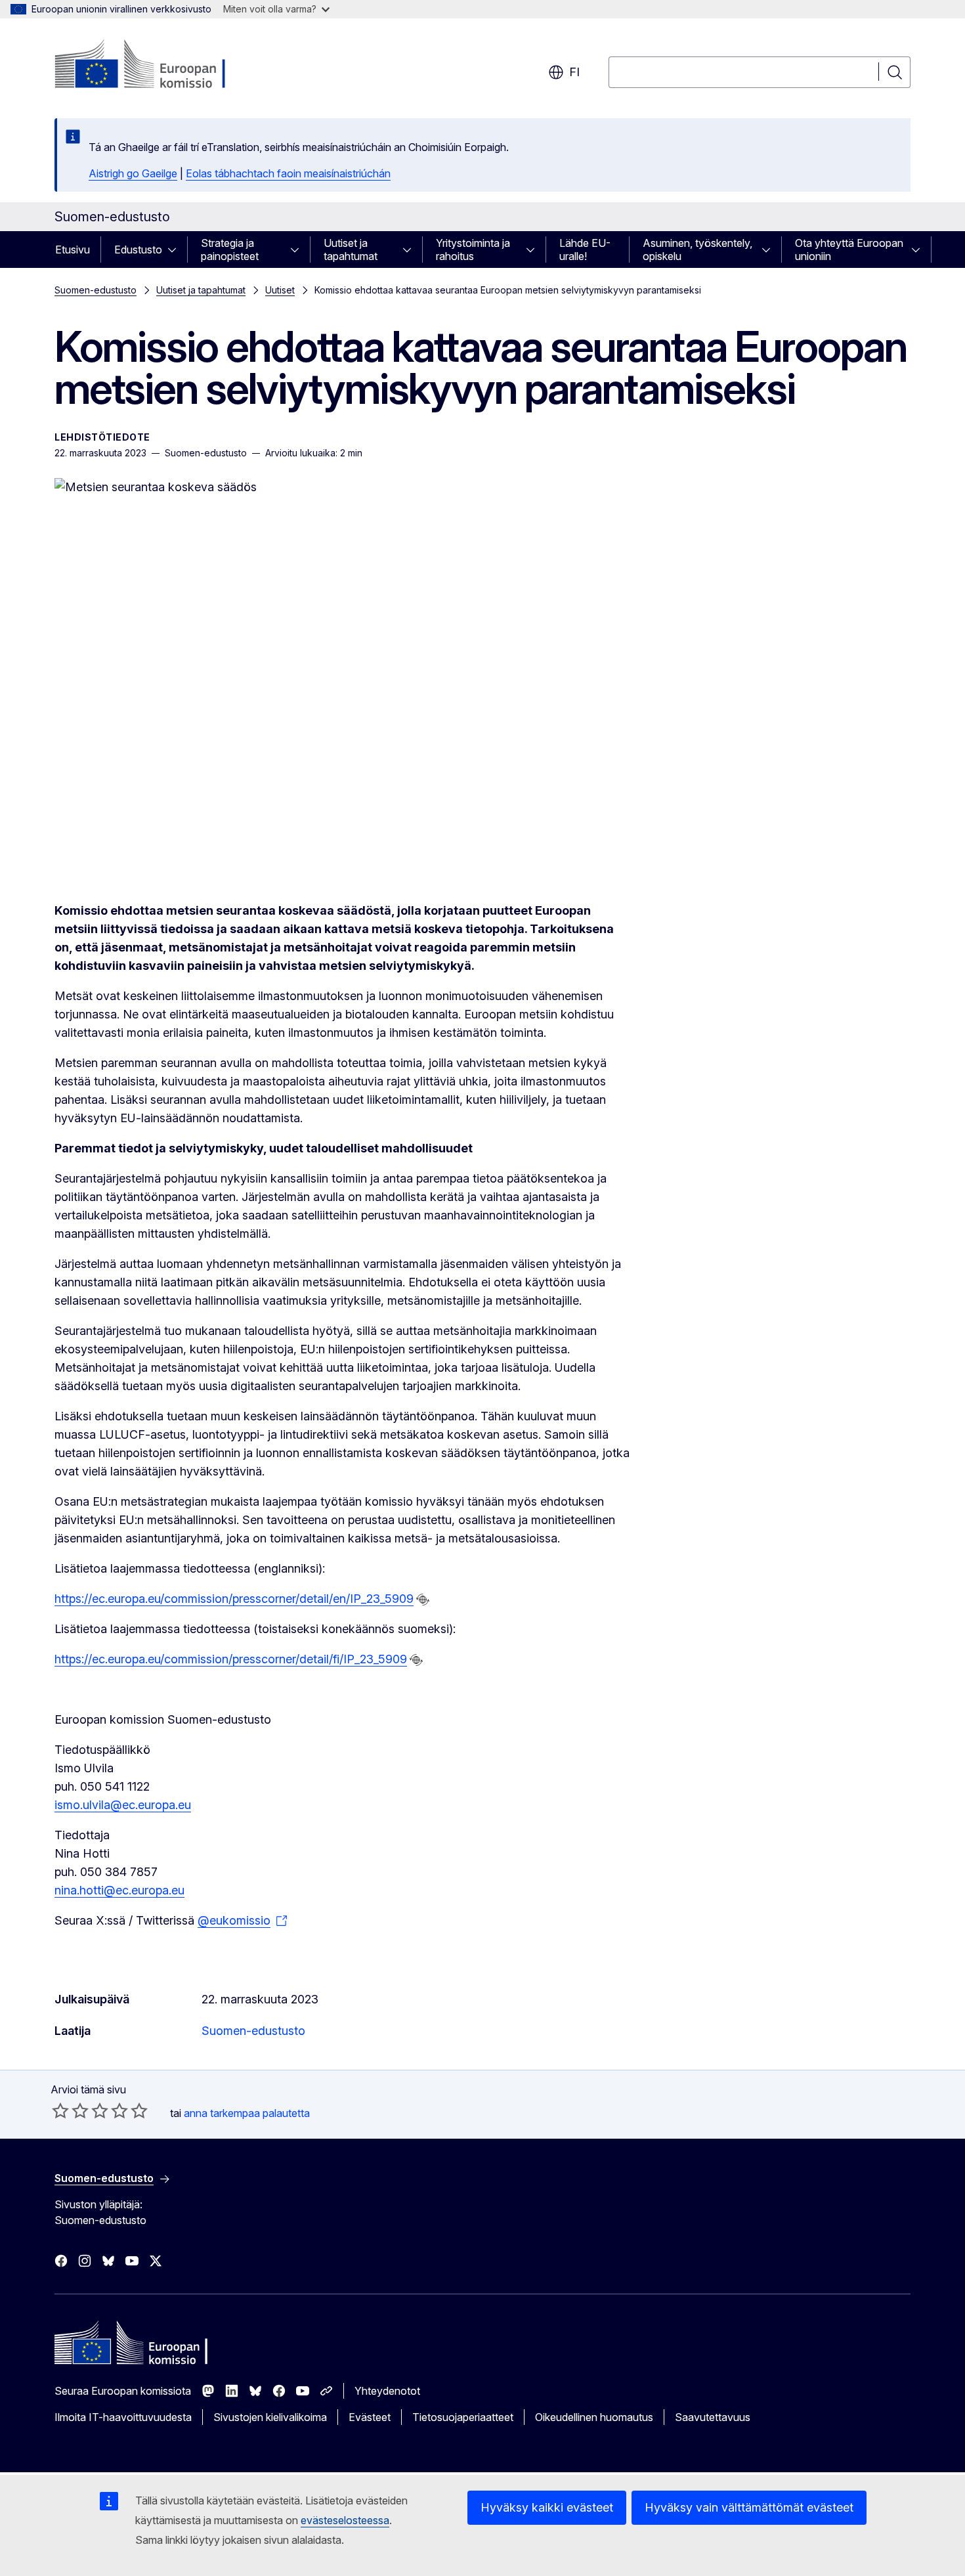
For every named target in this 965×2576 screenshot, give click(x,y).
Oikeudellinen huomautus (594, 2417)
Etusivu (73, 250)
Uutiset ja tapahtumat (351, 250)
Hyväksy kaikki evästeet (547, 2507)
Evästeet (370, 2417)
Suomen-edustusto (96, 290)
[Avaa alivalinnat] (176, 250)
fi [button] (574, 72)
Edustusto (138, 250)
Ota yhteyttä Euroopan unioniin (849, 250)
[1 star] (60, 2110)
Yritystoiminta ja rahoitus (473, 250)
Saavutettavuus (713, 2417)
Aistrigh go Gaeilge (133, 173)
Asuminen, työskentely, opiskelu (697, 250)
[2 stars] (70, 2110)
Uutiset (280, 290)
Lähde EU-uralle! (585, 250)
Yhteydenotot (387, 2391)
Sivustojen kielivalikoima (270, 2417)
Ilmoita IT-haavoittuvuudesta (123, 2417)
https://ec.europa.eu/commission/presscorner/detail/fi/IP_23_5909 (231, 1659)
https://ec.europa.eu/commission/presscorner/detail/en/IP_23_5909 (234, 1599)
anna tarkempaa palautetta (247, 2113)
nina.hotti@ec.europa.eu (119, 1890)
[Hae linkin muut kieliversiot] (423, 1600)
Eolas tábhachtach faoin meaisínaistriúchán (288, 173)
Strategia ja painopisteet (230, 250)
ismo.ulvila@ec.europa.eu (123, 1805)
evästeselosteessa (345, 2520)
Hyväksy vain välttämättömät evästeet (749, 2507)
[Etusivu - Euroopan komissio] (161, 66)
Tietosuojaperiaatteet (463, 2417)
